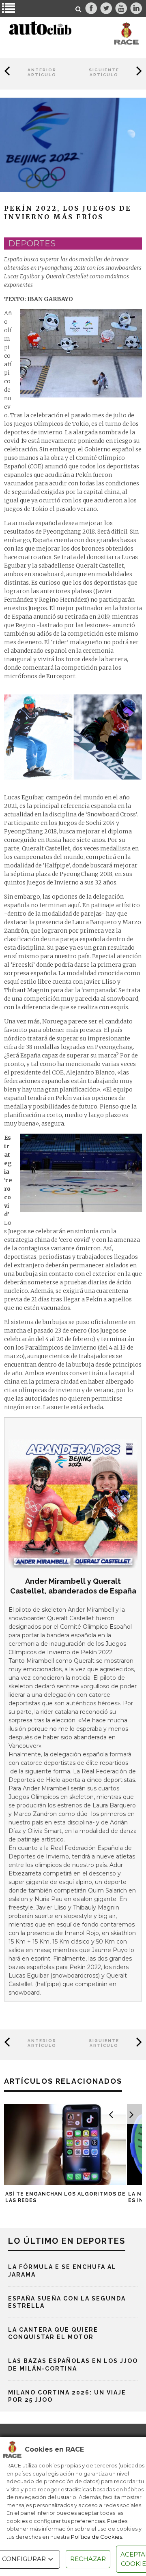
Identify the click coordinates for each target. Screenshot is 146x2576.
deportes (32, 244)
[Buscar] (79, 9)
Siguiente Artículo (104, 72)
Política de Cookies (97, 2537)
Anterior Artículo (42, 72)
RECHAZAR (88, 2559)
